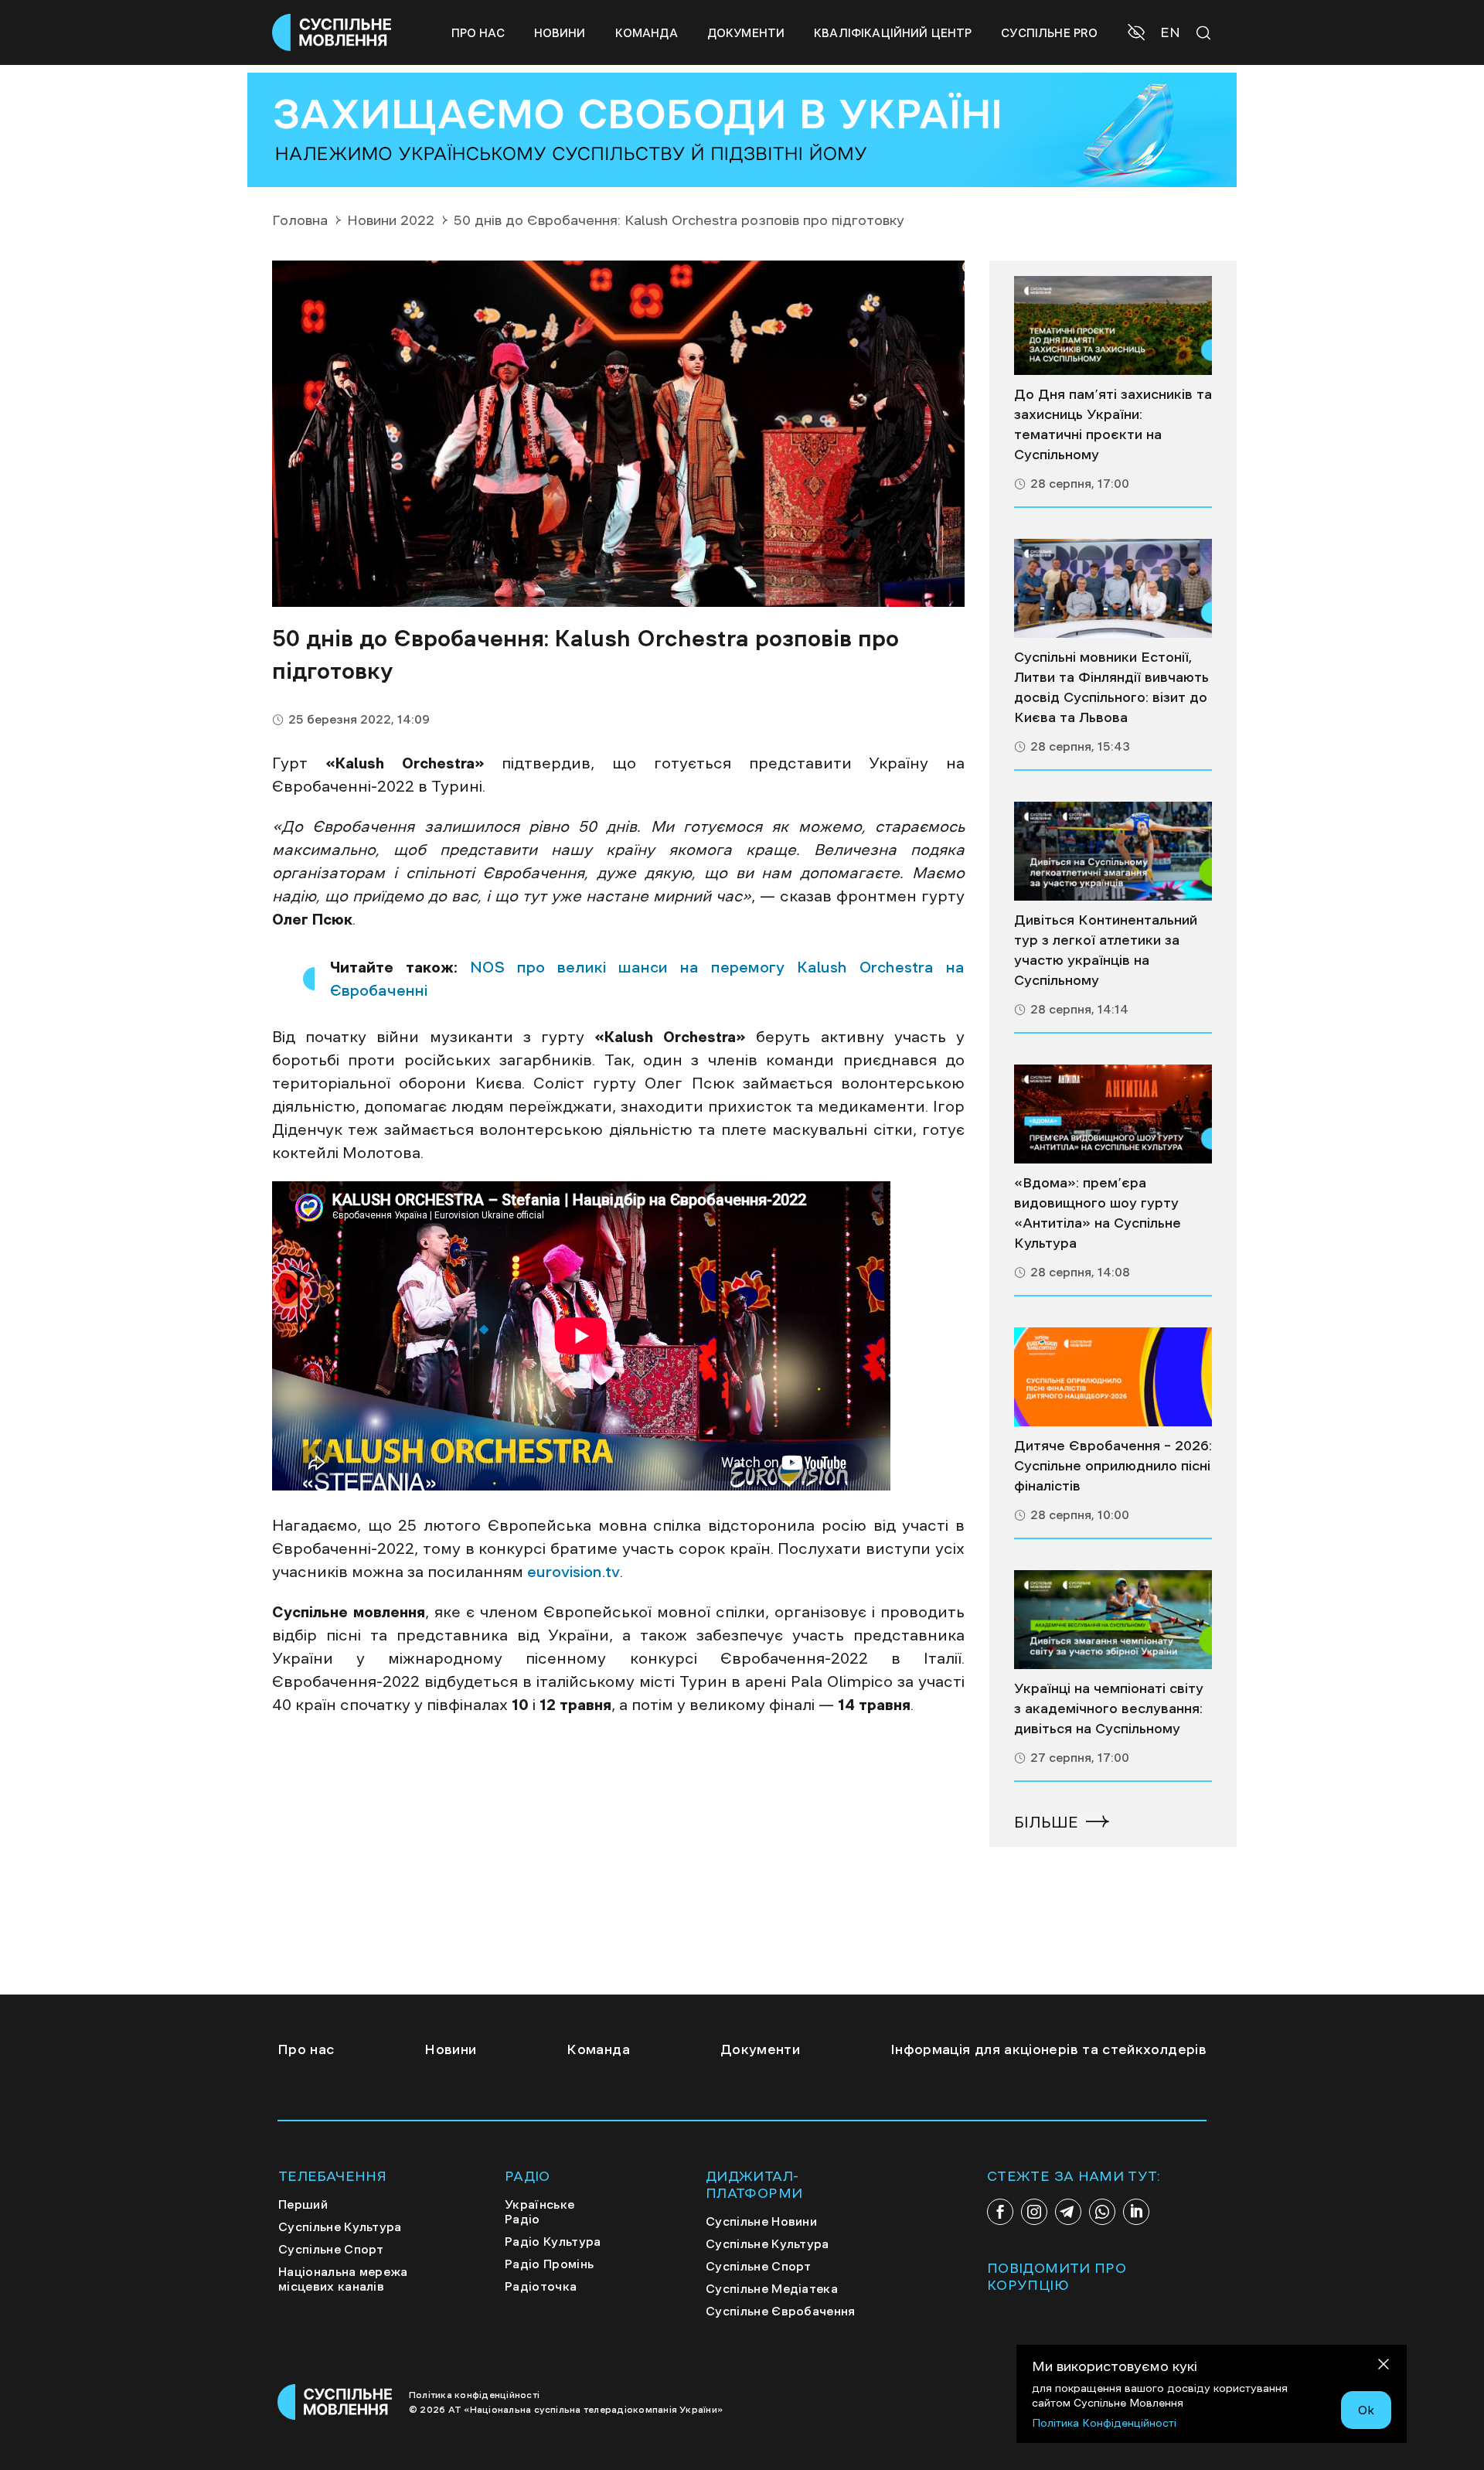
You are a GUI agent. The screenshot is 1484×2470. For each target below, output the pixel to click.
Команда (647, 33)
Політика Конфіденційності (1104, 2423)
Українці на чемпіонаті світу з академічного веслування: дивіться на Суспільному (1109, 1709)
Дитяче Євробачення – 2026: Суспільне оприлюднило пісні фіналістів (1113, 1466)
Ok (1366, 2410)
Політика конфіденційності (474, 2395)
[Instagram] (1034, 2212)
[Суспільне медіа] (1113, 325)
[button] (1138, 34)
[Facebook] (1000, 2212)
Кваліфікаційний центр (893, 33)
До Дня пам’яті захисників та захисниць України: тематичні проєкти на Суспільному (1113, 424)
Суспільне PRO (1049, 33)
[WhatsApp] (1102, 2212)
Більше (1046, 1822)
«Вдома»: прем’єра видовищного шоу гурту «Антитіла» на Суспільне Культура (1098, 1213)
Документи (746, 33)
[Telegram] (1068, 2212)
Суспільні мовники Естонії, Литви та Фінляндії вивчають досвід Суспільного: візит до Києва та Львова (1111, 687)
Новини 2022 (391, 220)
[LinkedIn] (1136, 2212)
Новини (560, 33)
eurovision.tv (574, 1572)
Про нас (478, 33)
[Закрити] (1384, 2367)
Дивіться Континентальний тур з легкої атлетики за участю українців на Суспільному (1106, 950)
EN (1170, 32)
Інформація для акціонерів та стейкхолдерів (1048, 2049)
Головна (300, 220)
